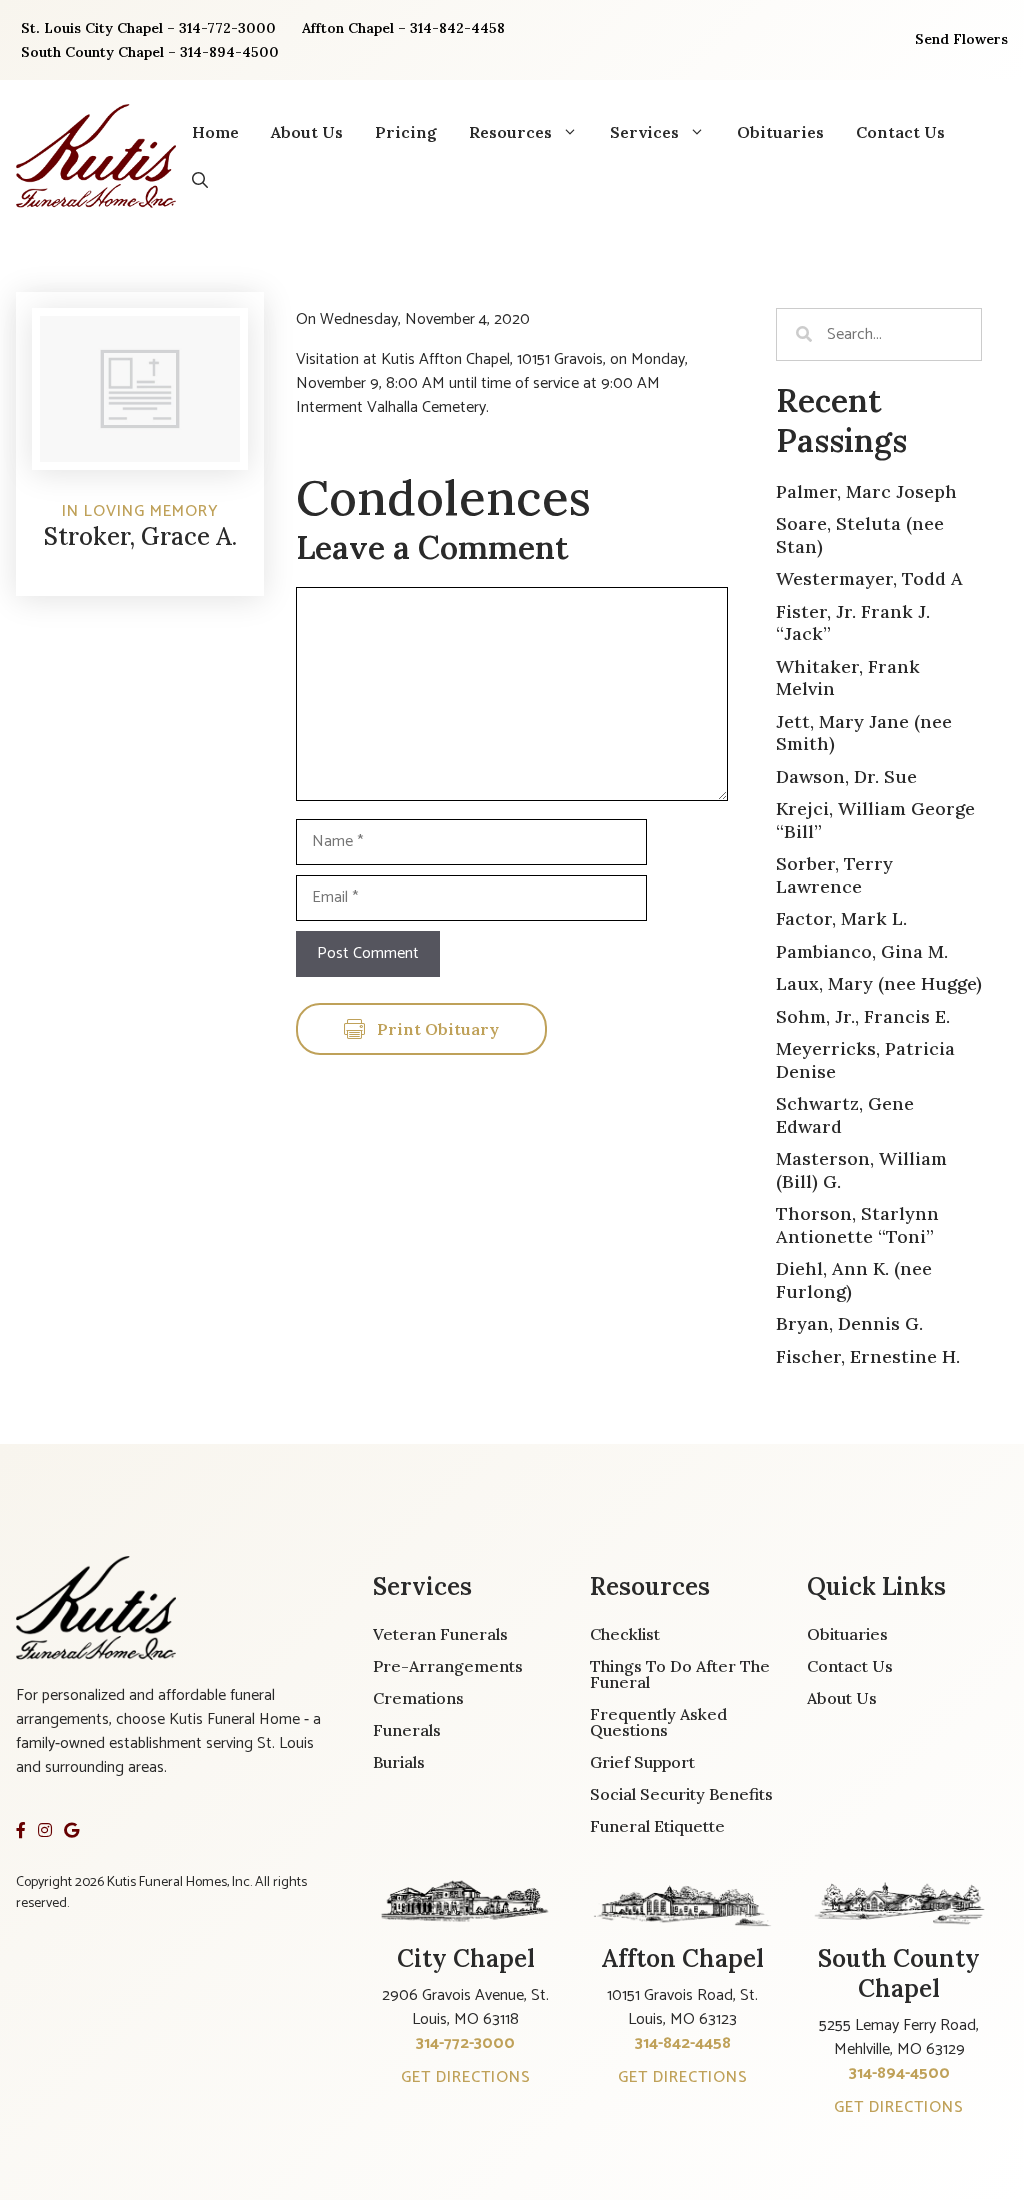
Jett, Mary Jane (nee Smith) (864, 733)
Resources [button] (510, 132)
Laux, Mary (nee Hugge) (879, 983)
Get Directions (466, 2077)
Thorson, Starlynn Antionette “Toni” (857, 1225)
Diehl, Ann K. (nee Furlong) (854, 1280)
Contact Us (900, 132)
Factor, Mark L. (841, 918)
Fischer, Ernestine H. (868, 1356)
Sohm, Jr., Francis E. (863, 1016)
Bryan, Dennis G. (849, 1323)
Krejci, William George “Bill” (875, 820)
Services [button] (644, 132)
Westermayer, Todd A (869, 578)
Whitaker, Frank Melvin (848, 678)
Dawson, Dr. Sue (846, 776)
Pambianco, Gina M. (862, 951)
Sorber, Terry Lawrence (834, 875)
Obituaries (780, 132)
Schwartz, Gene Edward (845, 1115)
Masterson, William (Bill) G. (861, 1170)
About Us (307, 132)
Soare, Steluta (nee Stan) (860, 535)
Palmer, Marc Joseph (866, 491)
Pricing (406, 132)
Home (215, 132)
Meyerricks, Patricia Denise (865, 1060)
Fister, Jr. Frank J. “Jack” (853, 623)
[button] (200, 180)
